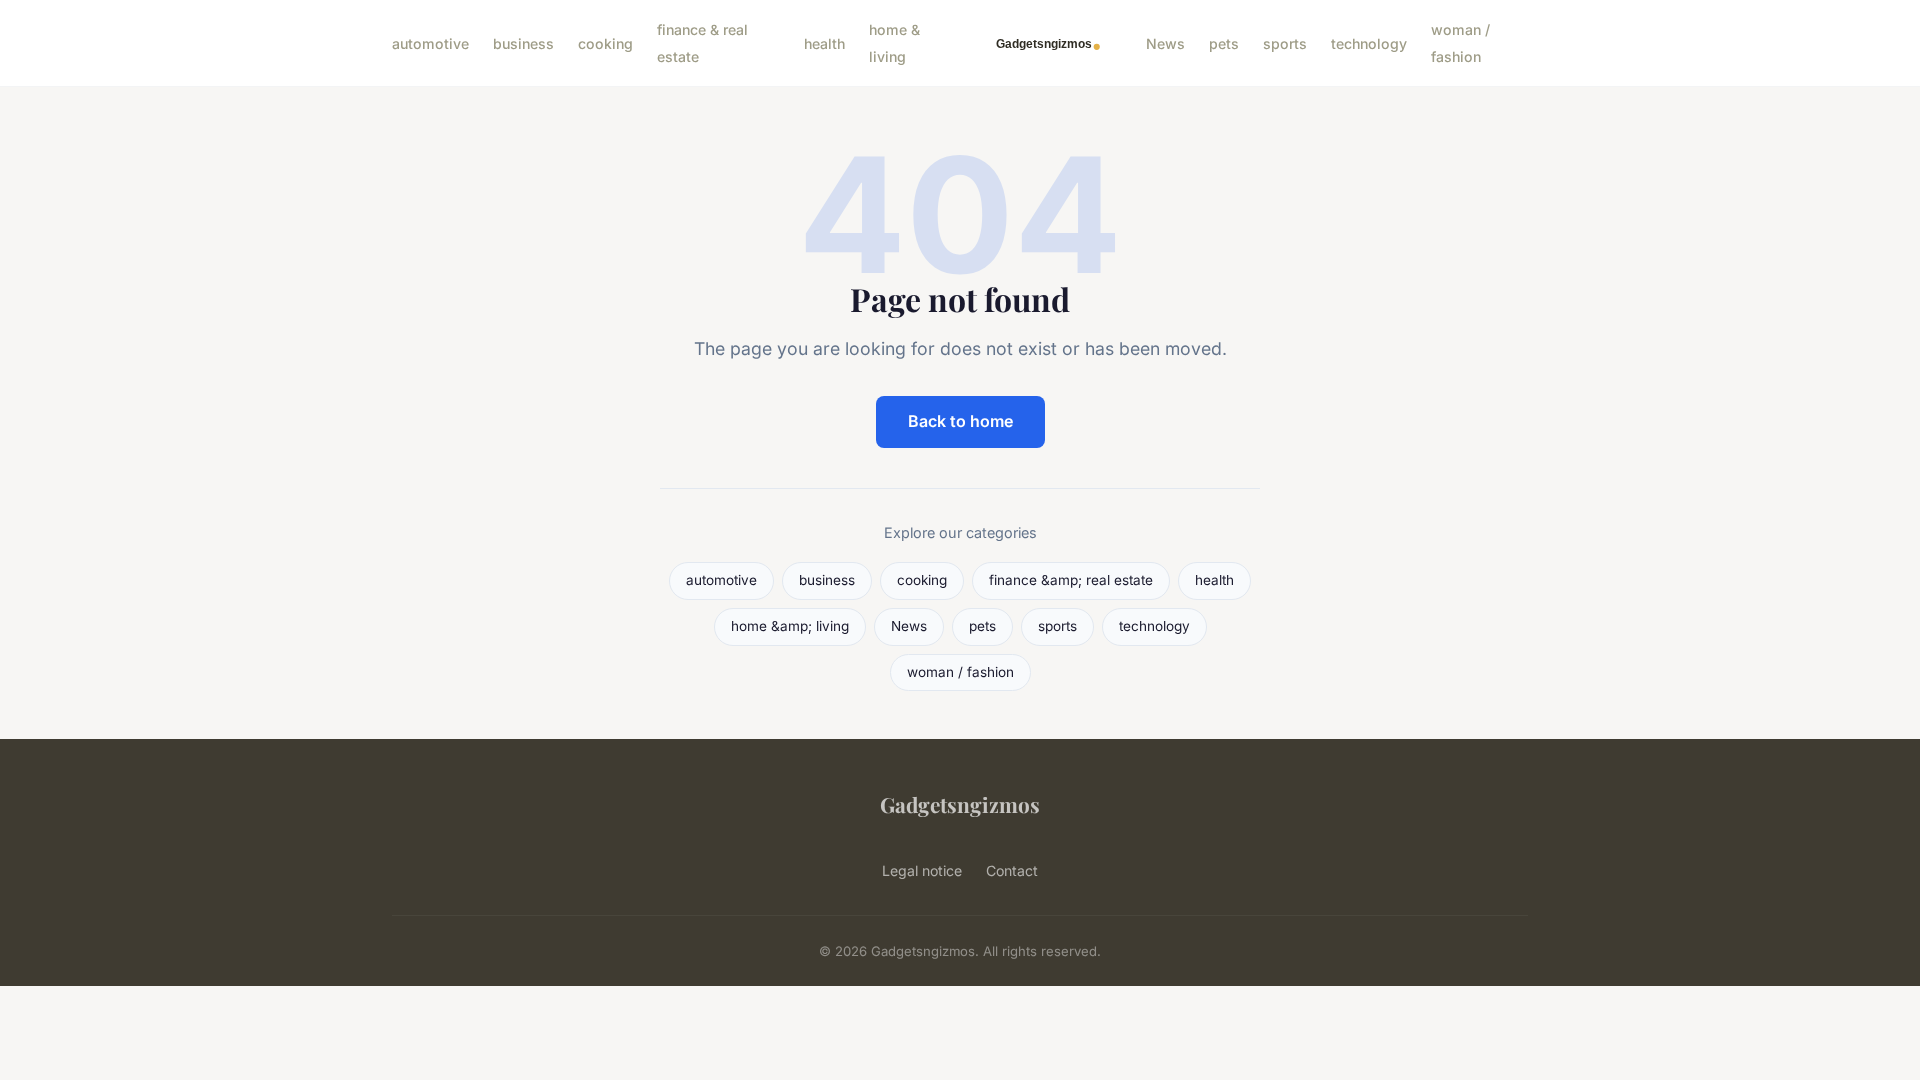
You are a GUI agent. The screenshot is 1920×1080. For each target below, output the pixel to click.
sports (1285, 43)
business (523, 43)
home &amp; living (790, 626)
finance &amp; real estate (1071, 580)
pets (1224, 43)
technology (1369, 43)
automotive (430, 43)
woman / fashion (1460, 43)
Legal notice (922, 870)
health (824, 43)
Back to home (960, 421)
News (1165, 43)
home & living (894, 43)
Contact (1012, 870)
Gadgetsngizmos (960, 804)
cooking (605, 43)
